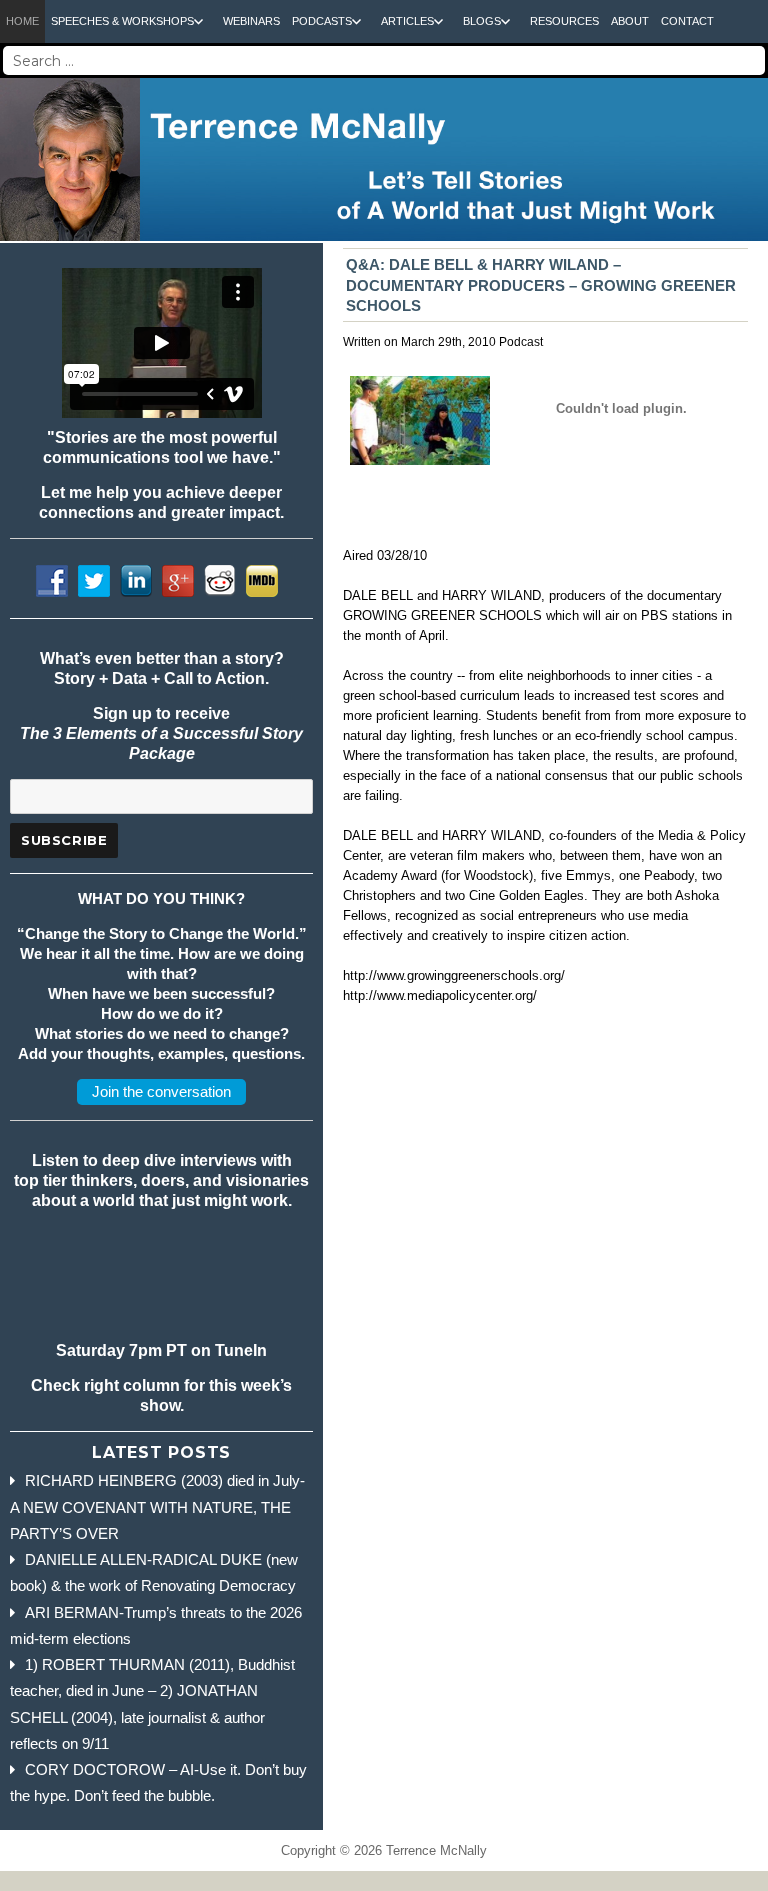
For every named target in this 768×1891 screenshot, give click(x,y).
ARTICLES (407, 21)
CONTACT (687, 21)
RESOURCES (564, 21)
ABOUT (630, 21)
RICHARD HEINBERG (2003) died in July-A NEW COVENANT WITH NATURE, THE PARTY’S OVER (157, 1507)
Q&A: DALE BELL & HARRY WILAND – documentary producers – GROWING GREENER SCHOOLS (541, 285)
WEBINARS (251, 21)
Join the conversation (161, 1091)
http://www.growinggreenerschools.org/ (454, 975)
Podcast (521, 342)
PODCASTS (322, 21)
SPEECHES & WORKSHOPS (122, 21)
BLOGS (482, 21)
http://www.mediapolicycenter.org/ (440, 995)
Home (22, 21)
